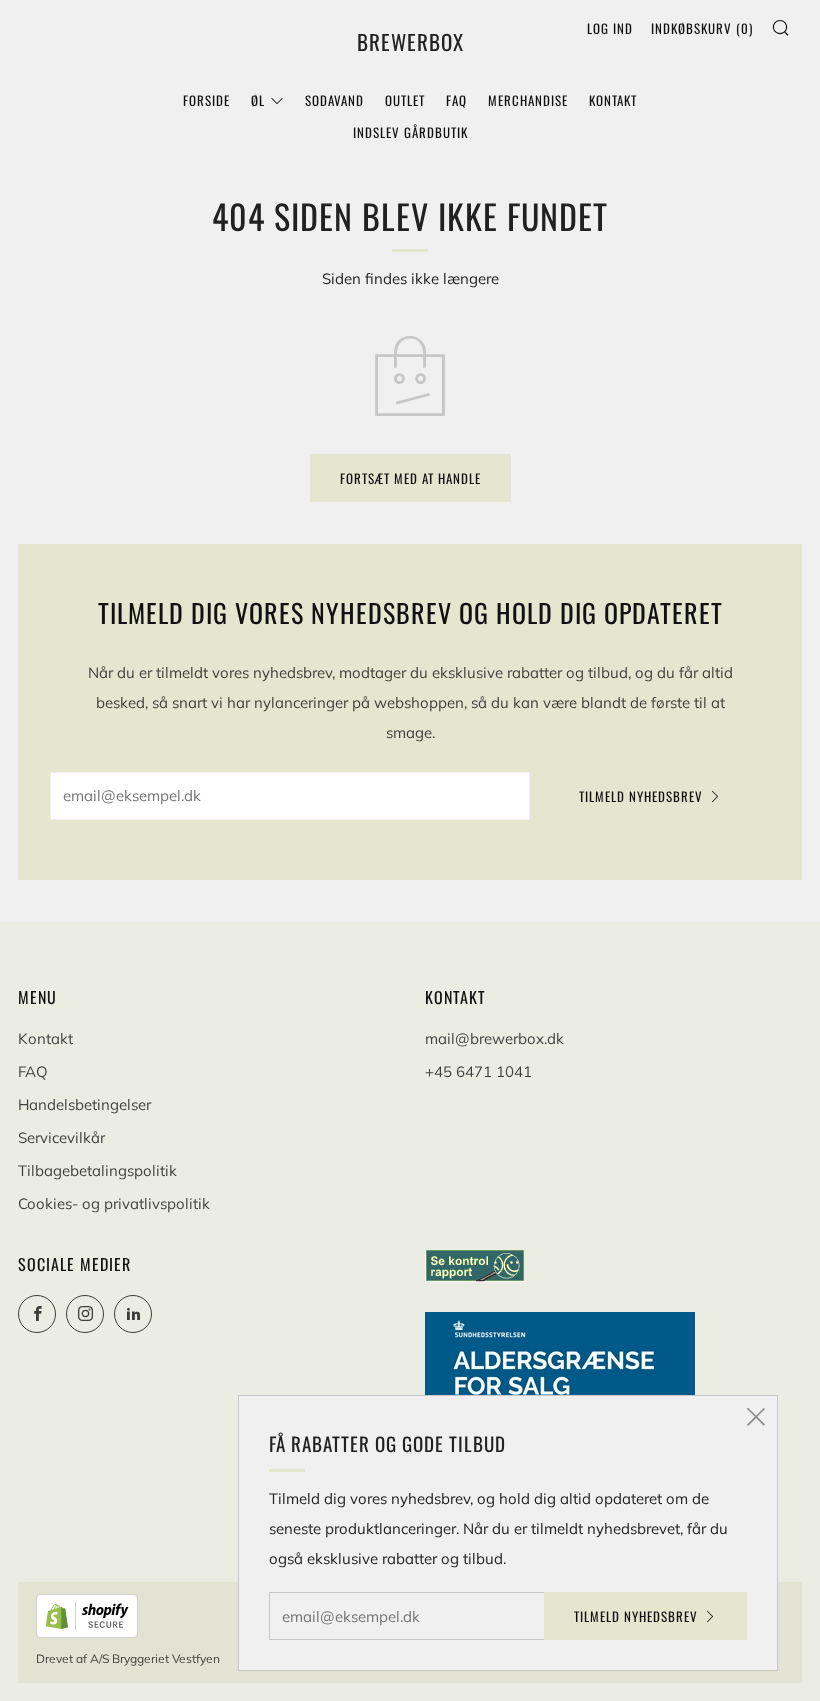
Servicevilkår (61, 1137)
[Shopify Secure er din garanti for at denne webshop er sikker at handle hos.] (89, 1613)
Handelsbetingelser (84, 1104)
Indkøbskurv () (702, 28)
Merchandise (528, 100)
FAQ (456, 100)
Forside (206, 100)
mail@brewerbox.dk (494, 1038)
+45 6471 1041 (478, 1071)
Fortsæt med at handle (410, 478)
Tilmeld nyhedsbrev (641, 796)
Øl (258, 100)
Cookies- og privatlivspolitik (114, 1203)
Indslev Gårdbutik (410, 132)
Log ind (610, 28)
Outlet (405, 100)
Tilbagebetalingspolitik (97, 1170)
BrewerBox (410, 42)
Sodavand (334, 100)
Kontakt (613, 100)
